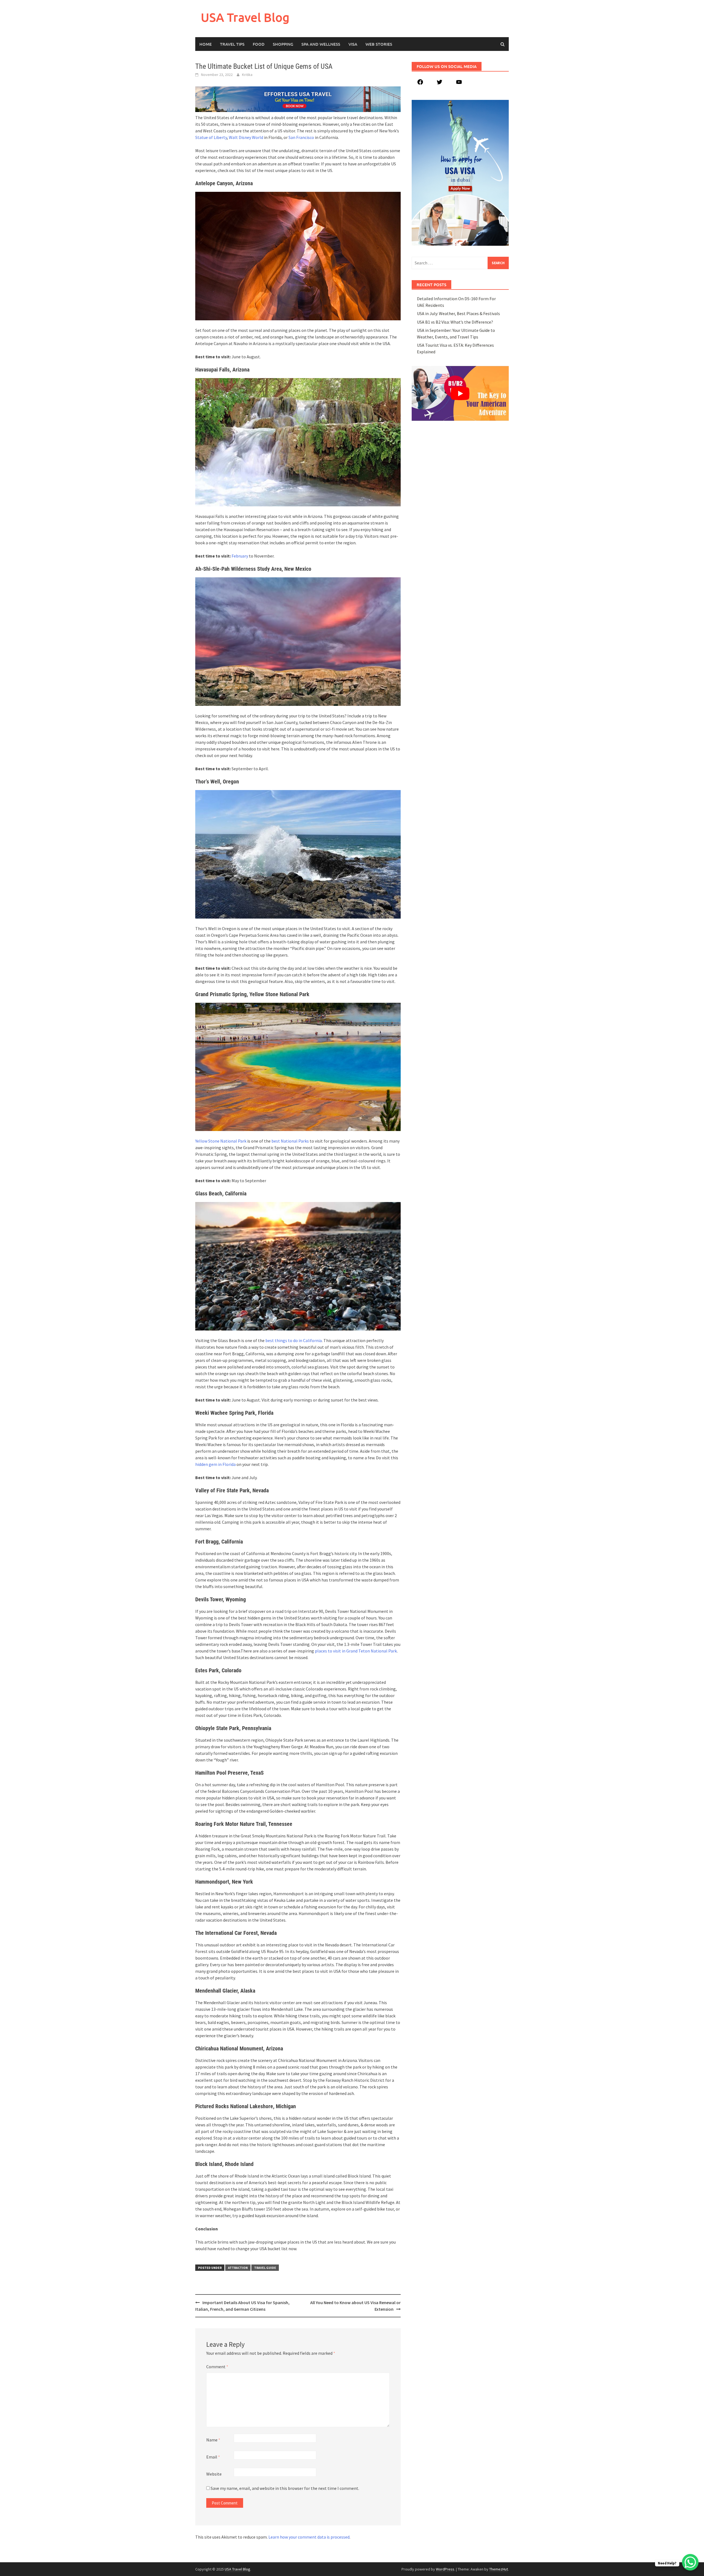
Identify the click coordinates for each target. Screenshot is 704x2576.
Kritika (247, 75)
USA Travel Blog (245, 17)
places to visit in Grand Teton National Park (356, 1651)
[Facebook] (420, 84)
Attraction (238, 2268)
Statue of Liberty (211, 137)
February (240, 556)
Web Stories (379, 44)
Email (213, 2457)
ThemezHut (499, 2569)
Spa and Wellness (321, 44)
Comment (217, 2367)
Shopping (283, 44)
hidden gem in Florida (215, 1464)
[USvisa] (298, 99)
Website (214, 2474)
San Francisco (301, 137)
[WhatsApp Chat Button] (690, 2562)
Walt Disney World (246, 137)
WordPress (445, 2569)
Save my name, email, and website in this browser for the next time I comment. (285, 2488)
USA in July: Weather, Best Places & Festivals (458, 313)
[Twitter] (439, 84)
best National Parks (290, 1141)
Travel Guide (265, 2268)
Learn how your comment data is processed (309, 2537)
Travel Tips (232, 44)
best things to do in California (294, 1340)
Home (206, 44)
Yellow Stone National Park (221, 1141)
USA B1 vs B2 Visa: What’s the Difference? (455, 322)
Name (213, 2440)
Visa (353, 44)
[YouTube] (459, 84)
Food (259, 44)
